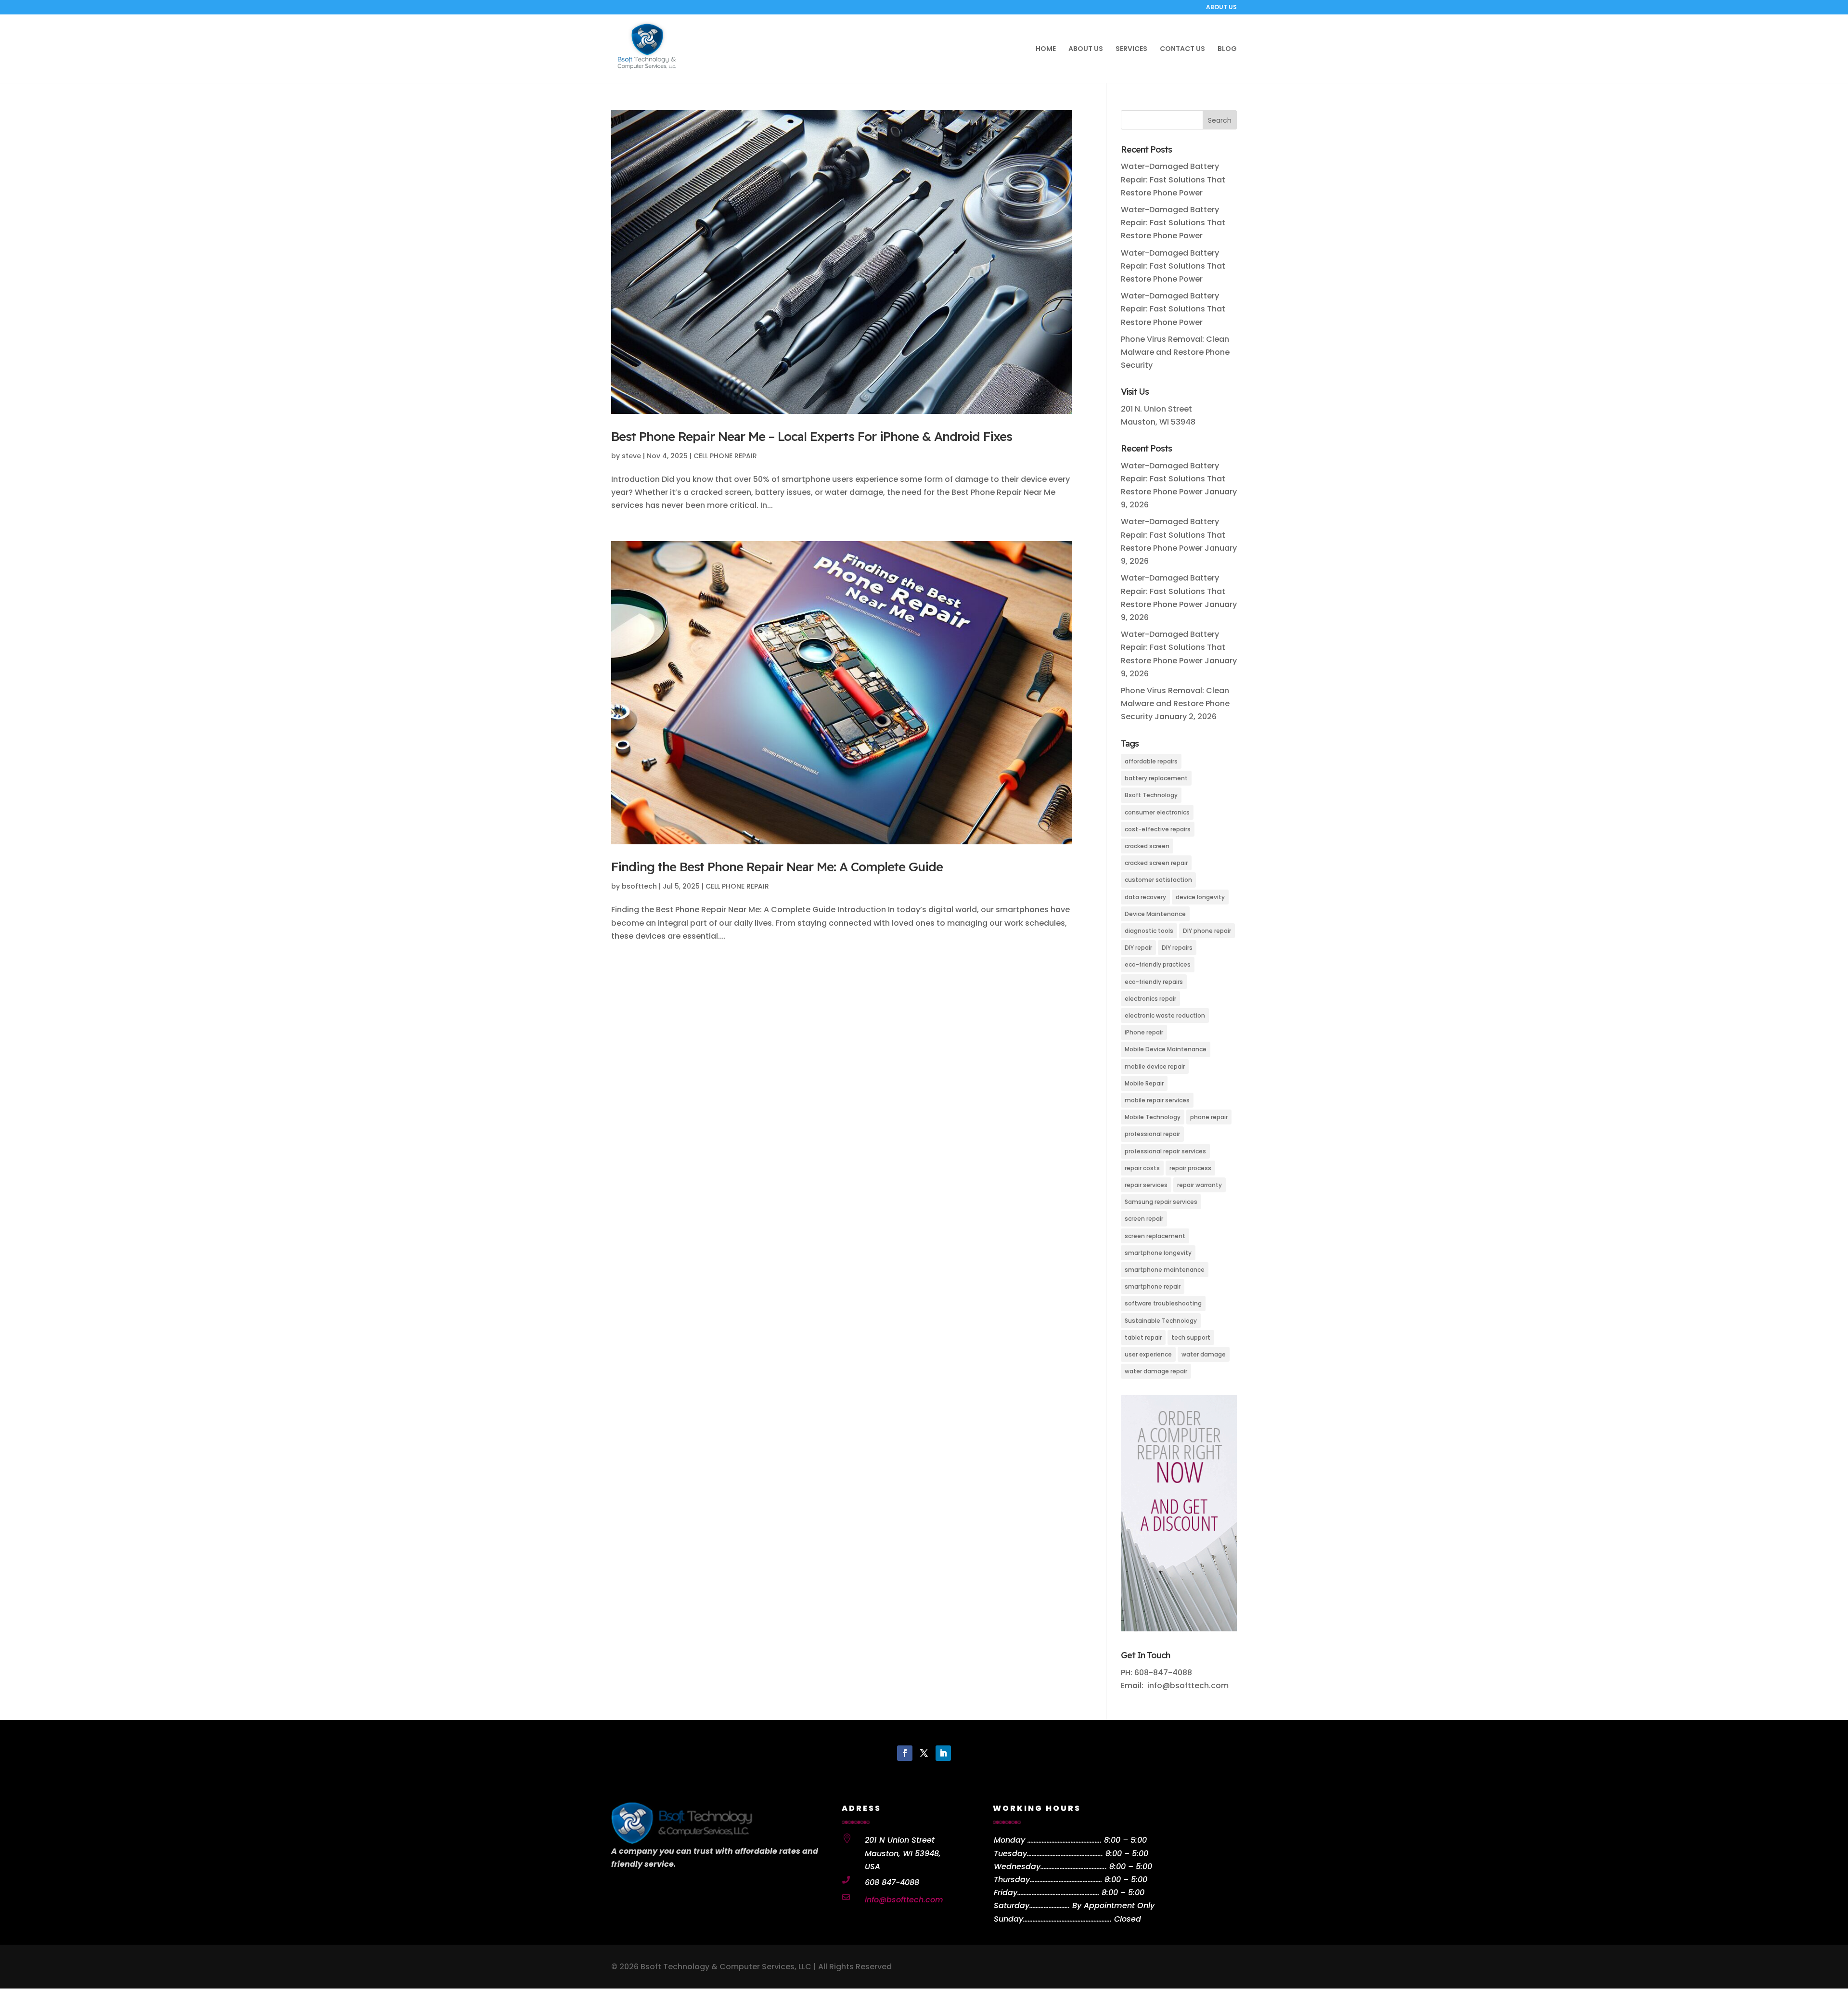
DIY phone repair (1207, 931)
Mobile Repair (1144, 1083)
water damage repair (1156, 1371)
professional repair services (1165, 1151)
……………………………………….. (1065, 1853)
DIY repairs (1177, 948)
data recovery (1145, 897)
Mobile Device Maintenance (1166, 1049)
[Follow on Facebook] (905, 1753)
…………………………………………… (1058, 1892)
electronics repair (1150, 999)
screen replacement (1155, 1236)
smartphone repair (1153, 1286)
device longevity (1200, 897)
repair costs (1142, 1168)
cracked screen (1147, 846)
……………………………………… (1066, 1879)
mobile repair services (1157, 1100)
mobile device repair (1155, 1066)
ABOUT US (1221, 8)
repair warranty (1200, 1185)
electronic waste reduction (1165, 1015)
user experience (1148, 1354)
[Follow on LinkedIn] (943, 1753)
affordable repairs (1151, 761)
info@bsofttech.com (904, 1900)
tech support (1191, 1337)
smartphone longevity (1158, 1253)
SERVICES (1131, 49)
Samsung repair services (1161, 1202)
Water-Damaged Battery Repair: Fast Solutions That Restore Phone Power (1173, 179)
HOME (1046, 49)
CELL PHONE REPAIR (725, 456)
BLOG (1227, 49)
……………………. (1050, 1905)
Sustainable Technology (1161, 1321)
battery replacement (1156, 778)
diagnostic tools (1149, 931)
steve (631, 456)
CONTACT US (1182, 49)
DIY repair (1138, 948)
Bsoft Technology (1151, 795)
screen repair (1144, 1219)
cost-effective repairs (1158, 829)
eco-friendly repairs (1154, 982)
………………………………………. (1065, 1840)
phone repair (1209, 1117)
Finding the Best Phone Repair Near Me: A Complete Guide (777, 867)
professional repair (1152, 1134)
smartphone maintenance (1165, 1270)
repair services (1146, 1185)
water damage (1204, 1354)
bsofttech (639, 886)
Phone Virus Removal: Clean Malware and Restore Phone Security (1175, 352)
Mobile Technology (1153, 1117)
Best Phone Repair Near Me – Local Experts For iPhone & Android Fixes (812, 436)
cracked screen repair (1156, 863)
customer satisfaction (1158, 880)
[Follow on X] (924, 1753)
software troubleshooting (1163, 1303)
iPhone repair (1144, 1032)
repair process (1190, 1168)
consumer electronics (1157, 812)
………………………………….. (1074, 1866)
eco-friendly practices (1158, 964)
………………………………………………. (1067, 1919)
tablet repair (1143, 1337)
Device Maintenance (1155, 914)
